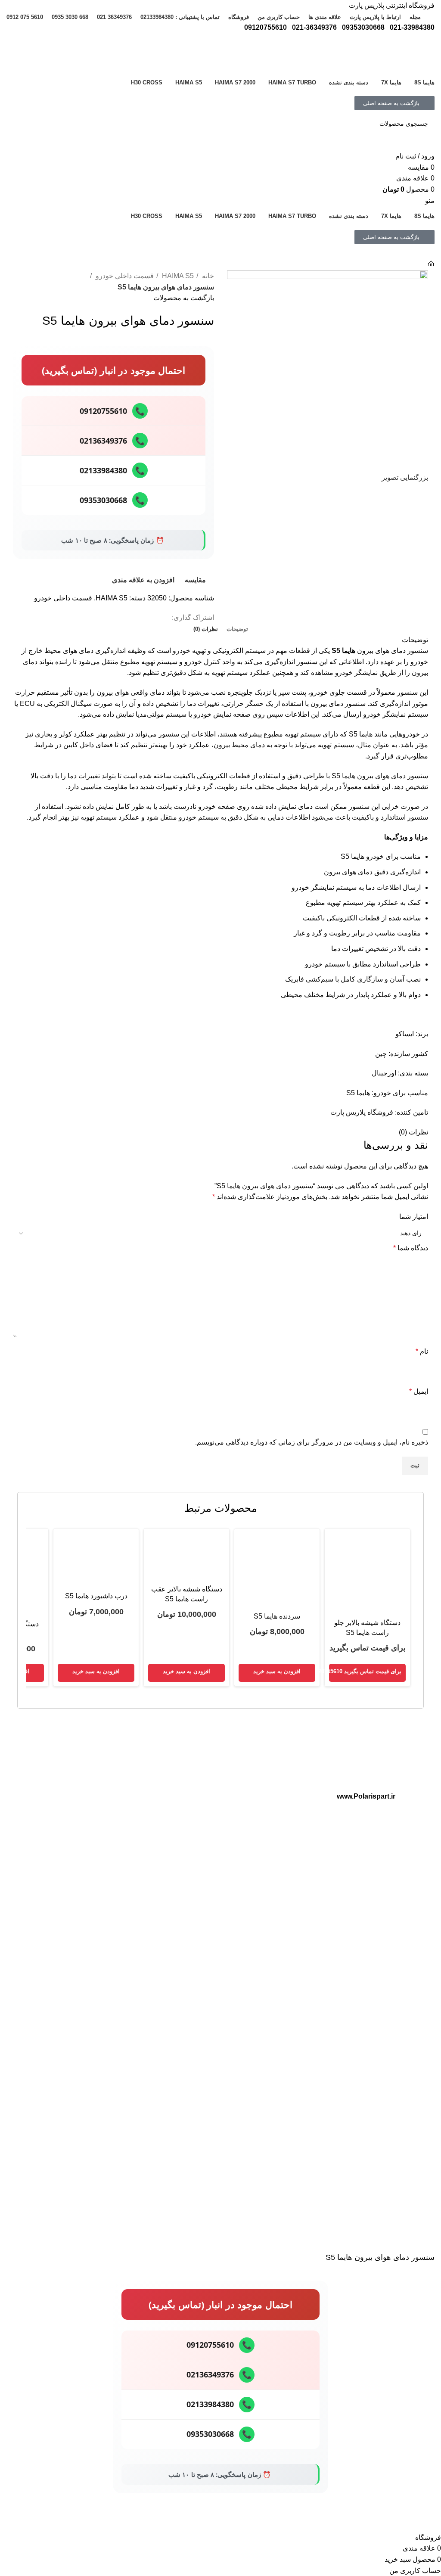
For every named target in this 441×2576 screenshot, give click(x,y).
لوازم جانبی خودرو (120, 1790)
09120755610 (112, 411)
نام (422, 1351)
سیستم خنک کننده (267, 1858)
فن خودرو (276, 1917)
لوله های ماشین (269, 1776)
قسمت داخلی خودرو (124, 276)
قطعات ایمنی (272, 1790)
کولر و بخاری (273, 1805)
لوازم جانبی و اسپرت (100, 1744)
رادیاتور (280, 1887)
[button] (277, 1673)
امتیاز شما (414, 1217)
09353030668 (112, 500)
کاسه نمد (277, 1820)
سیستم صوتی (126, 1776)
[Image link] (366, 1762)
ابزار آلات (131, 1761)
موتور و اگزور (272, 1843)
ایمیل (419, 1391)
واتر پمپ (278, 1902)
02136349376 (112, 441)
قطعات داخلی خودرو (253, 1744)
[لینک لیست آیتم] (75, 1922)
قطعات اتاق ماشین (265, 1761)
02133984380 (112, 470)
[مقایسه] (424, 2521)
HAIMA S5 (177, 276)
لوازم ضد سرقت (122, 1805)
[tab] (237, 629)
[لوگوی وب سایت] (402, 52)
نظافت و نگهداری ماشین (112, 1820)
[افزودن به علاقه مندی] (401, 2521)
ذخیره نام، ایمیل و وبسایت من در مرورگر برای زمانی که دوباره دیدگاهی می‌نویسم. (312, 1442)
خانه (207, 276)
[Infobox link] (330, 2049)
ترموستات (276, 1873)
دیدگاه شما (411, 1248)
